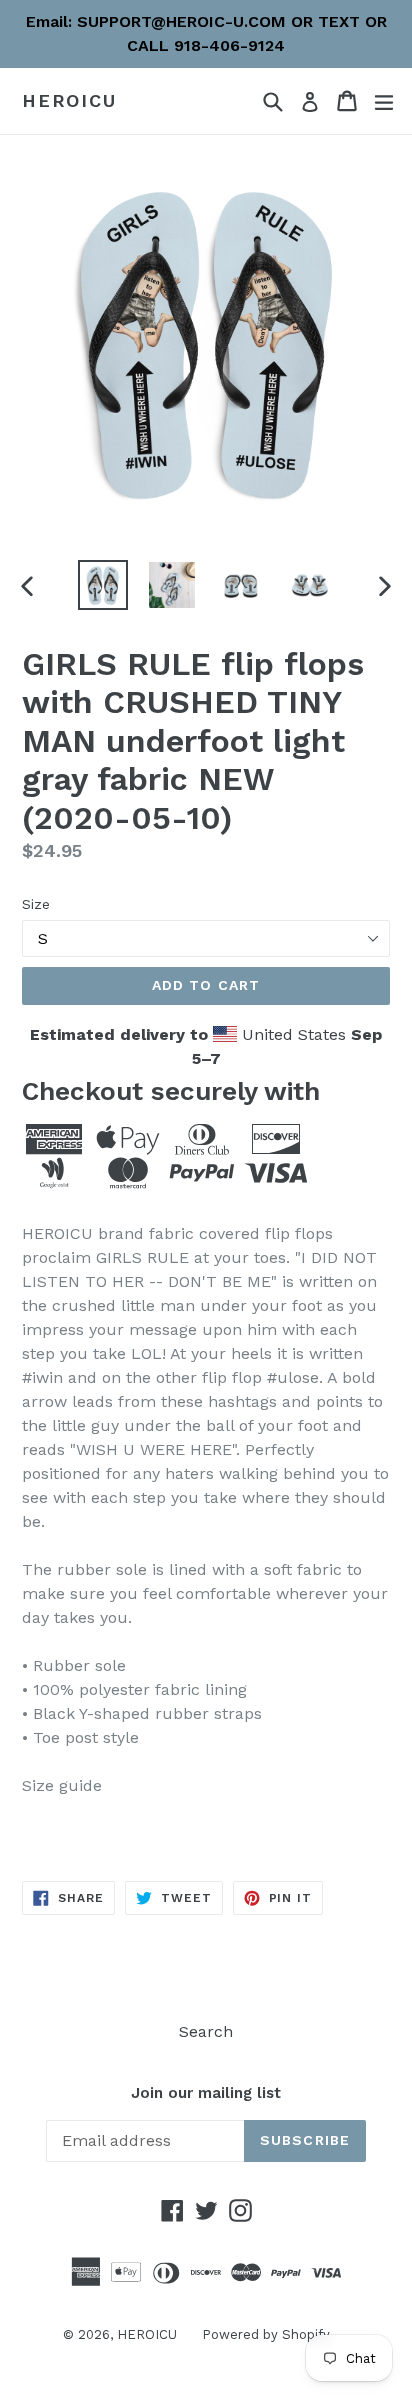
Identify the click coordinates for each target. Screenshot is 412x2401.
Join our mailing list (206, 2093)
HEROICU (69, 100)
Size (36, 904)
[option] (102, 585)
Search (206, 2031)
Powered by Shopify (266, 2334)
